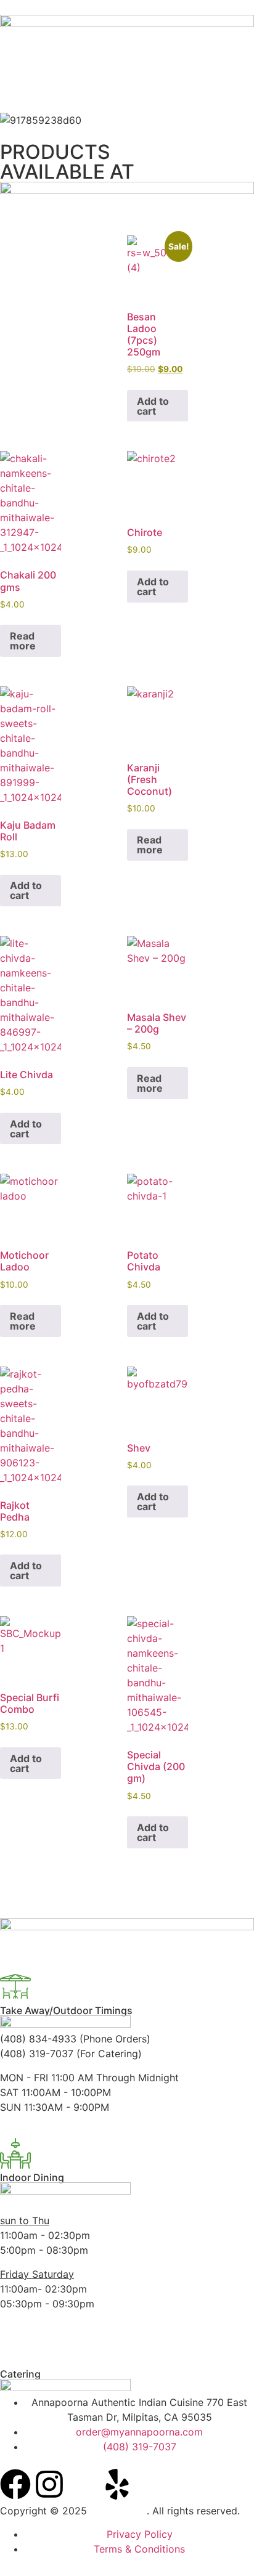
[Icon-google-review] (83, 2484)
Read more (23, 641)
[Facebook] (15, 2484)
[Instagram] (49, 2484)
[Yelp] (117, 2484)
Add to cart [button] (153, 406)
